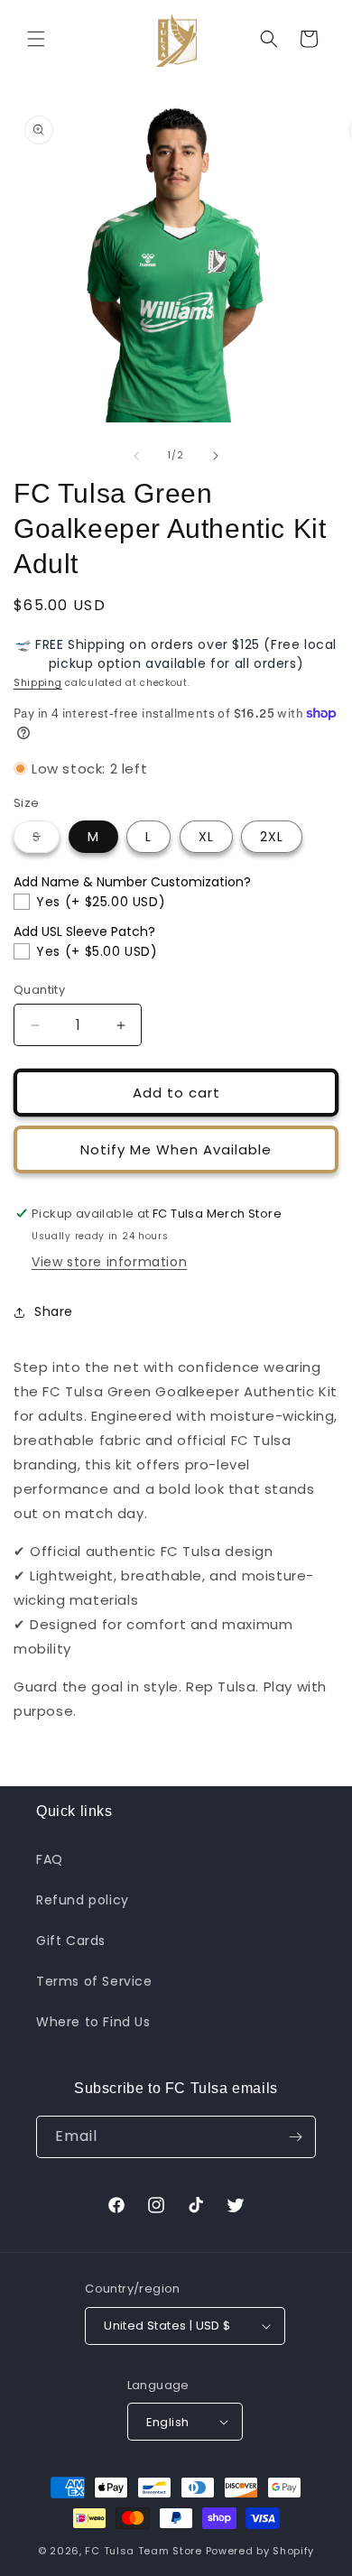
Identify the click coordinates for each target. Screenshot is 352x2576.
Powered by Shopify (260, 2551)
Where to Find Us (93, 2022)
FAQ (50, 1859)
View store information (109, 1262)
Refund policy (83, 1900)
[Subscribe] (295, 2137)
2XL (272, 837)
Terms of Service (94, 1981)
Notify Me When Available (176, 1149)
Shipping (38, 683)
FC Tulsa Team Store (143, 2551)
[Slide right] (216, 456)
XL (206, 837)
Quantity (39, 990)
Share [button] (54, 1311)
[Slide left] (136, 456)
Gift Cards (71, 1941)
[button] (36, 39)
